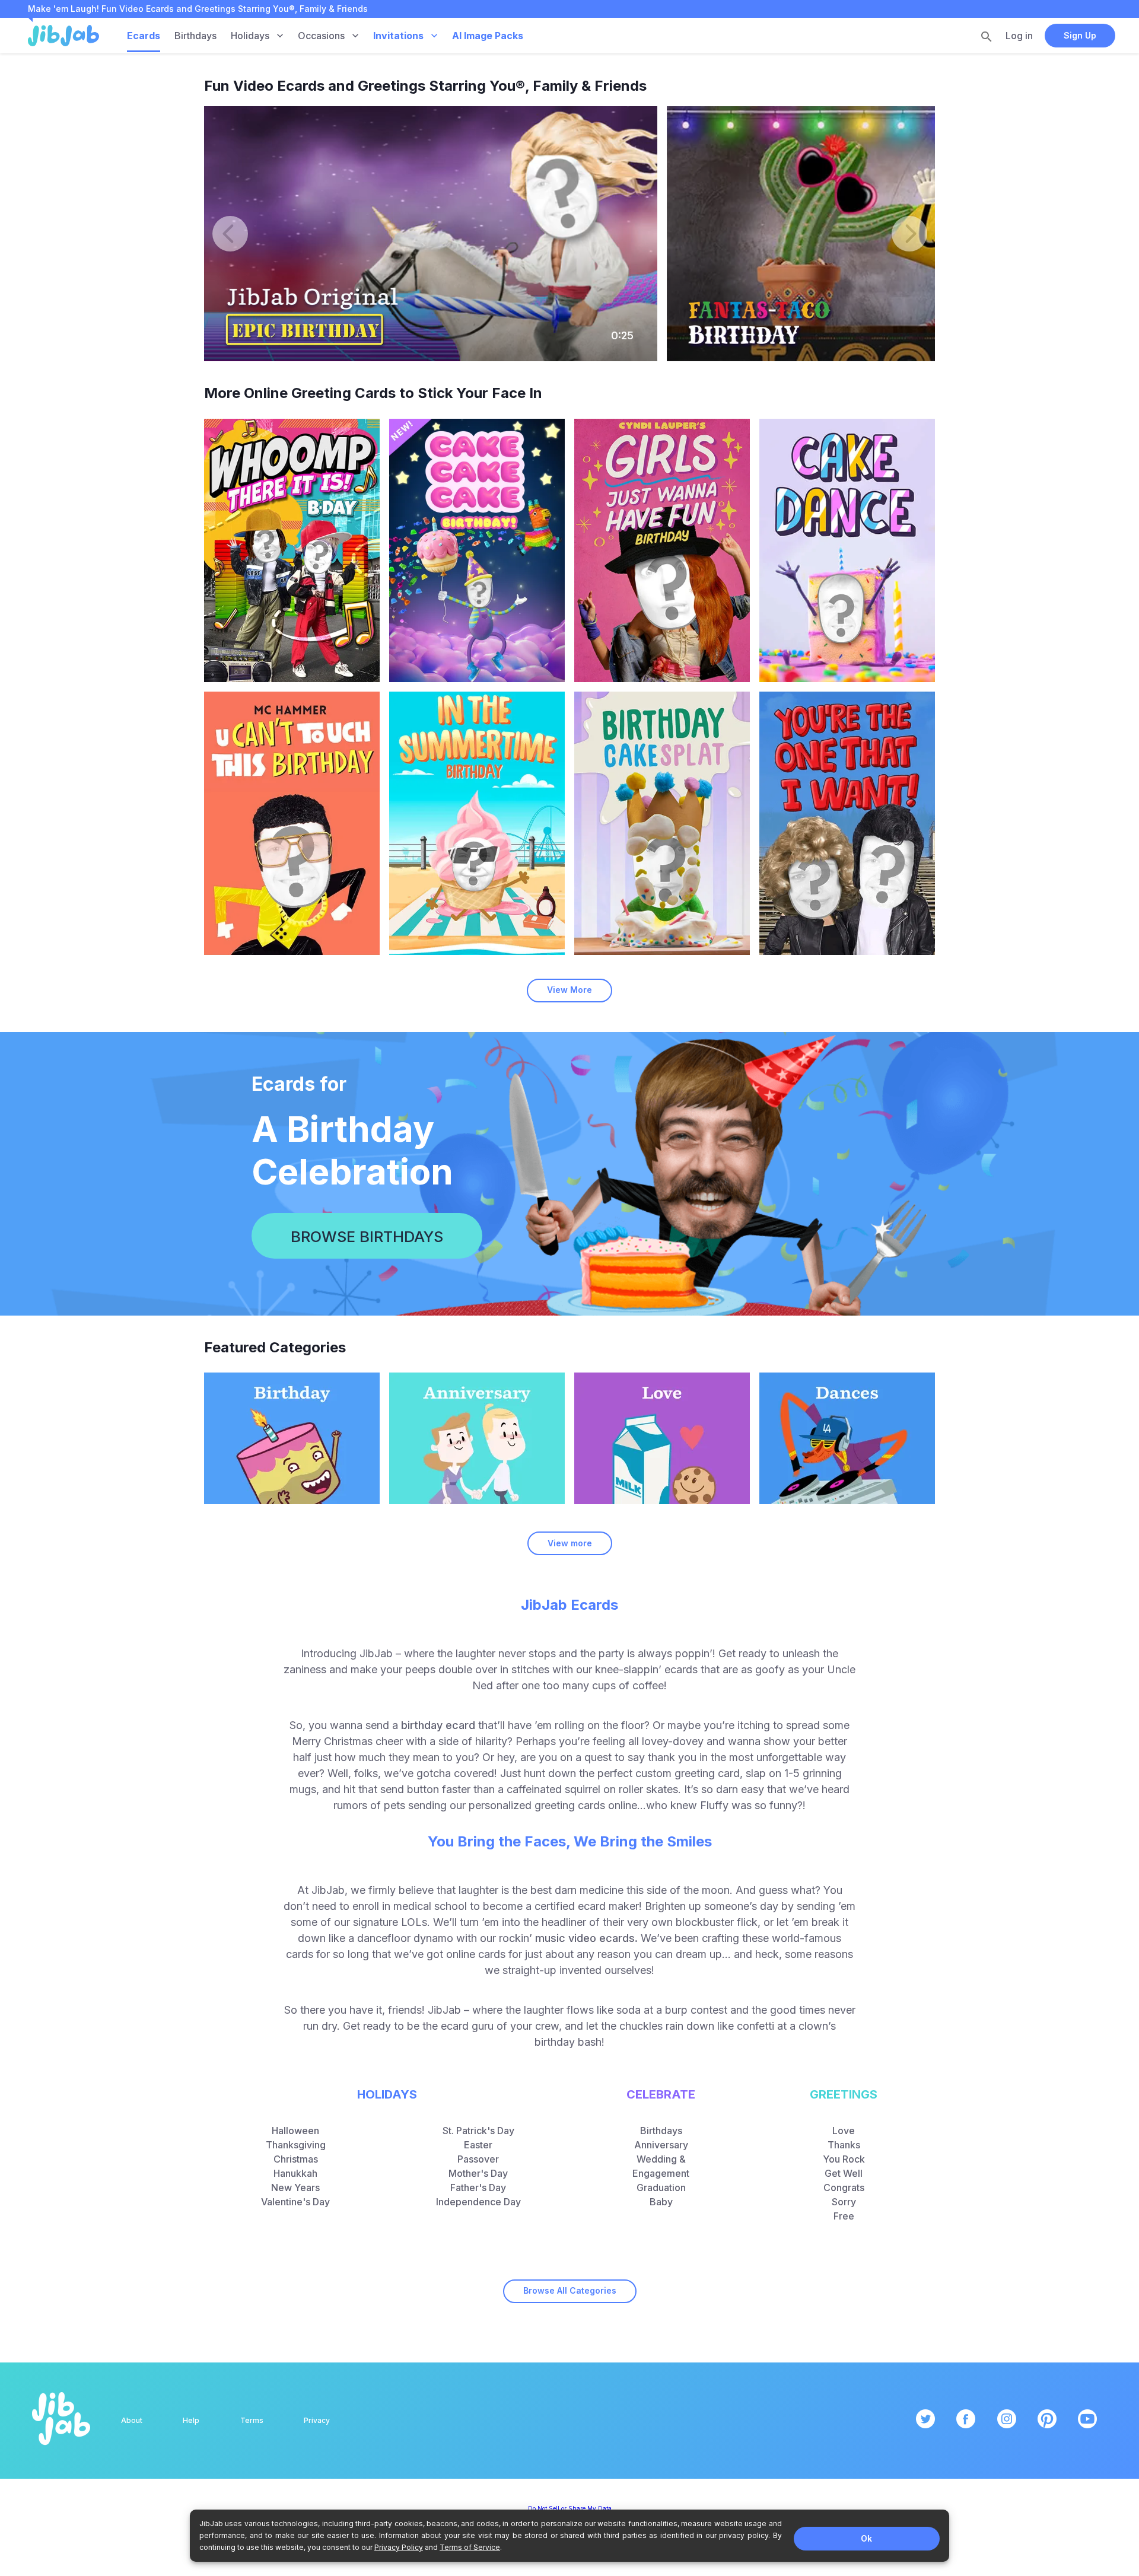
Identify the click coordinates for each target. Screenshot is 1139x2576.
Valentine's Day (295, 2202)
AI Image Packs (488, 36)
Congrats (844, 2187)
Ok (866, 2538)
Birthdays (195, 36)
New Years (295, 2187)
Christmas (296, 2159)
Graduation (661, 2187)
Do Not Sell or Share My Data (570, 2508)
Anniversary (661, 2145)
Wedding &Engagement (661, 2166)
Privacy (317, 2420)
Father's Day (478, 2187)
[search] (987, 36)
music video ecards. (586, 1938)
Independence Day (478, 2202)
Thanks (844, 2145)
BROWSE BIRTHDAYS (367, 1236)
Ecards (144, 36)
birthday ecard (438, 1725)
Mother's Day (478, 2173)
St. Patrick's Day (478, 2131)
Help (191, 2420)
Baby (661, 2202)
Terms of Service (470, 2547)
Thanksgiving (296, 2145)
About (132, 2420)
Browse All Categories (570, 2290)
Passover (478, 2159)
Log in (1019, 36)
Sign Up (1080, 35)
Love (844, 2131)
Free (844, 2216)
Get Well (844, 2173)
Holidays (250, 36)
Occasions (321, 36)
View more (570, 1543)
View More (569, 990)
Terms (252, 2420)
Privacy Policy (399, 2547)
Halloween (295, 2131)
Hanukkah (295, 2173)
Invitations (398, 36)
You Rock (844, 2159)
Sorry (844, 2202)
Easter (478, 2145)
